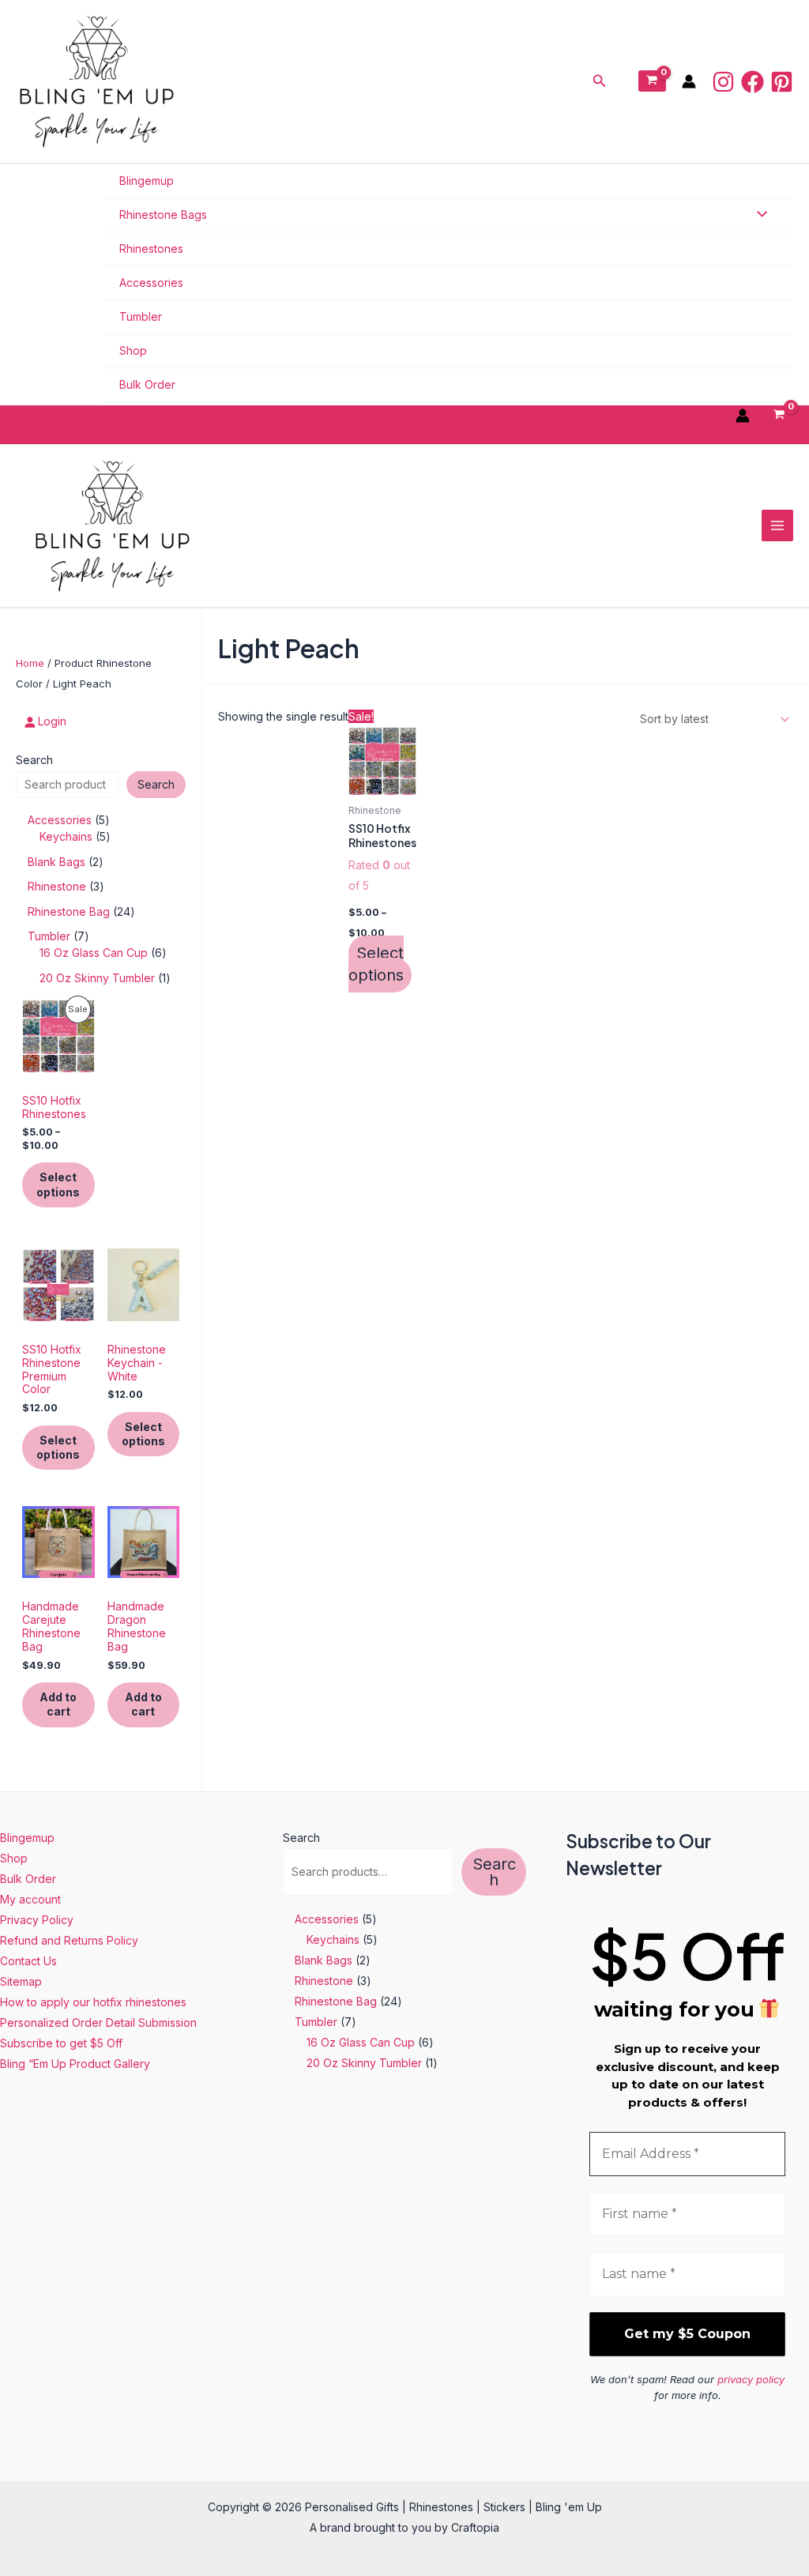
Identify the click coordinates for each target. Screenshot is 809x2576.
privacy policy (751, 2379)
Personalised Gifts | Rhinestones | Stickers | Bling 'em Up (380, 81)
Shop (133, 350)
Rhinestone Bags (163, 215)
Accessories (151, 282)
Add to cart (58, 1704)
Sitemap (21, 1981)
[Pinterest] (782, 82)
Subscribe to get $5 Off (61, 2043)
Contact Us (28, 1961)
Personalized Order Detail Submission (98, 2022)
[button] (600, 81)
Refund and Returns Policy (69, 1940)
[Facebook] (753, 82)
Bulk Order (147, 384)
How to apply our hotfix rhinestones (93, 2002)
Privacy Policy (37, 1920)
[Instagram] (723, 82)
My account (30, 1899)
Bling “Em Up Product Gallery (75, 2064)
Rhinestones (151, 249)
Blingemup (147, 181)
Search (34, 760)
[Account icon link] (689, 81)
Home (30, 663)
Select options (58, 1184)
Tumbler (141, 316)
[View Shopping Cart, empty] (652, 81)
